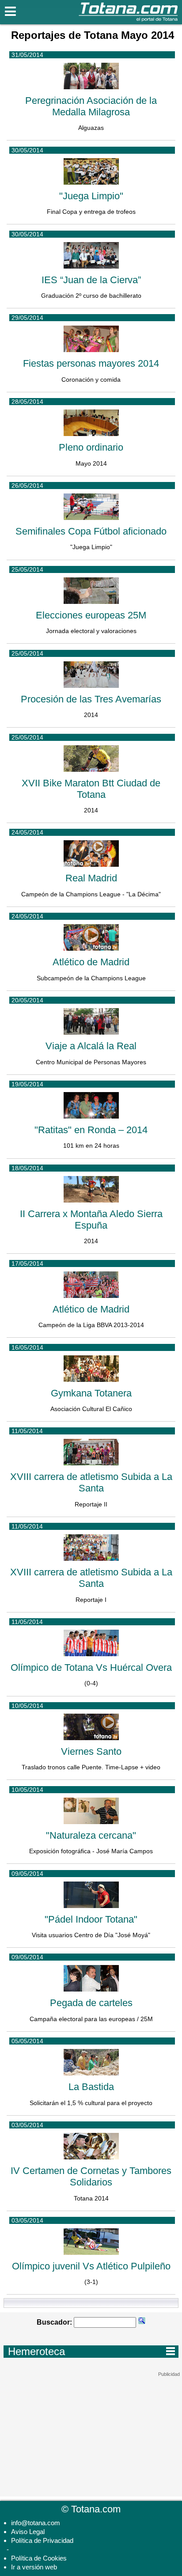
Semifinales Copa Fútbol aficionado (91, 531)
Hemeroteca (91, 2351)
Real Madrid (91, 878)
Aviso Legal (28, 2532)
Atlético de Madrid (91, 962)
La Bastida (91, 2087)
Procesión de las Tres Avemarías (91, 699)
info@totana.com (36, 2523)
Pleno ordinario (91, 447)
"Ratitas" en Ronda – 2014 (91, 1130)
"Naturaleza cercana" (91, 1835)
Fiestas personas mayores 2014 (91, 363)
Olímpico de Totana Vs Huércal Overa (91, 1667)
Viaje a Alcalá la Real (91, 1046)
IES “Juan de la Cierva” (91, 280)
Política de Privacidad (42, 2540)
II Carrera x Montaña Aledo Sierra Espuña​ (91, 1220)
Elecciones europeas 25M (91, 615)
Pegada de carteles (91, 2003)
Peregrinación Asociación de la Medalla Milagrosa (91, 106)
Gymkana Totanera (91, 1393)
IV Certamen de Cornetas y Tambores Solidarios (91, 2176)
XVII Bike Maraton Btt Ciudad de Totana (91, 789)
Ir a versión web (34, 2567)
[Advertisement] (91, 2432)
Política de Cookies (39, 2558)
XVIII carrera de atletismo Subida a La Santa (91, 1482)
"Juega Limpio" (91, 196)
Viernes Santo (91, 1751)
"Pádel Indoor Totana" (91, 1919)
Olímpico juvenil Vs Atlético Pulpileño (91, 2266)
